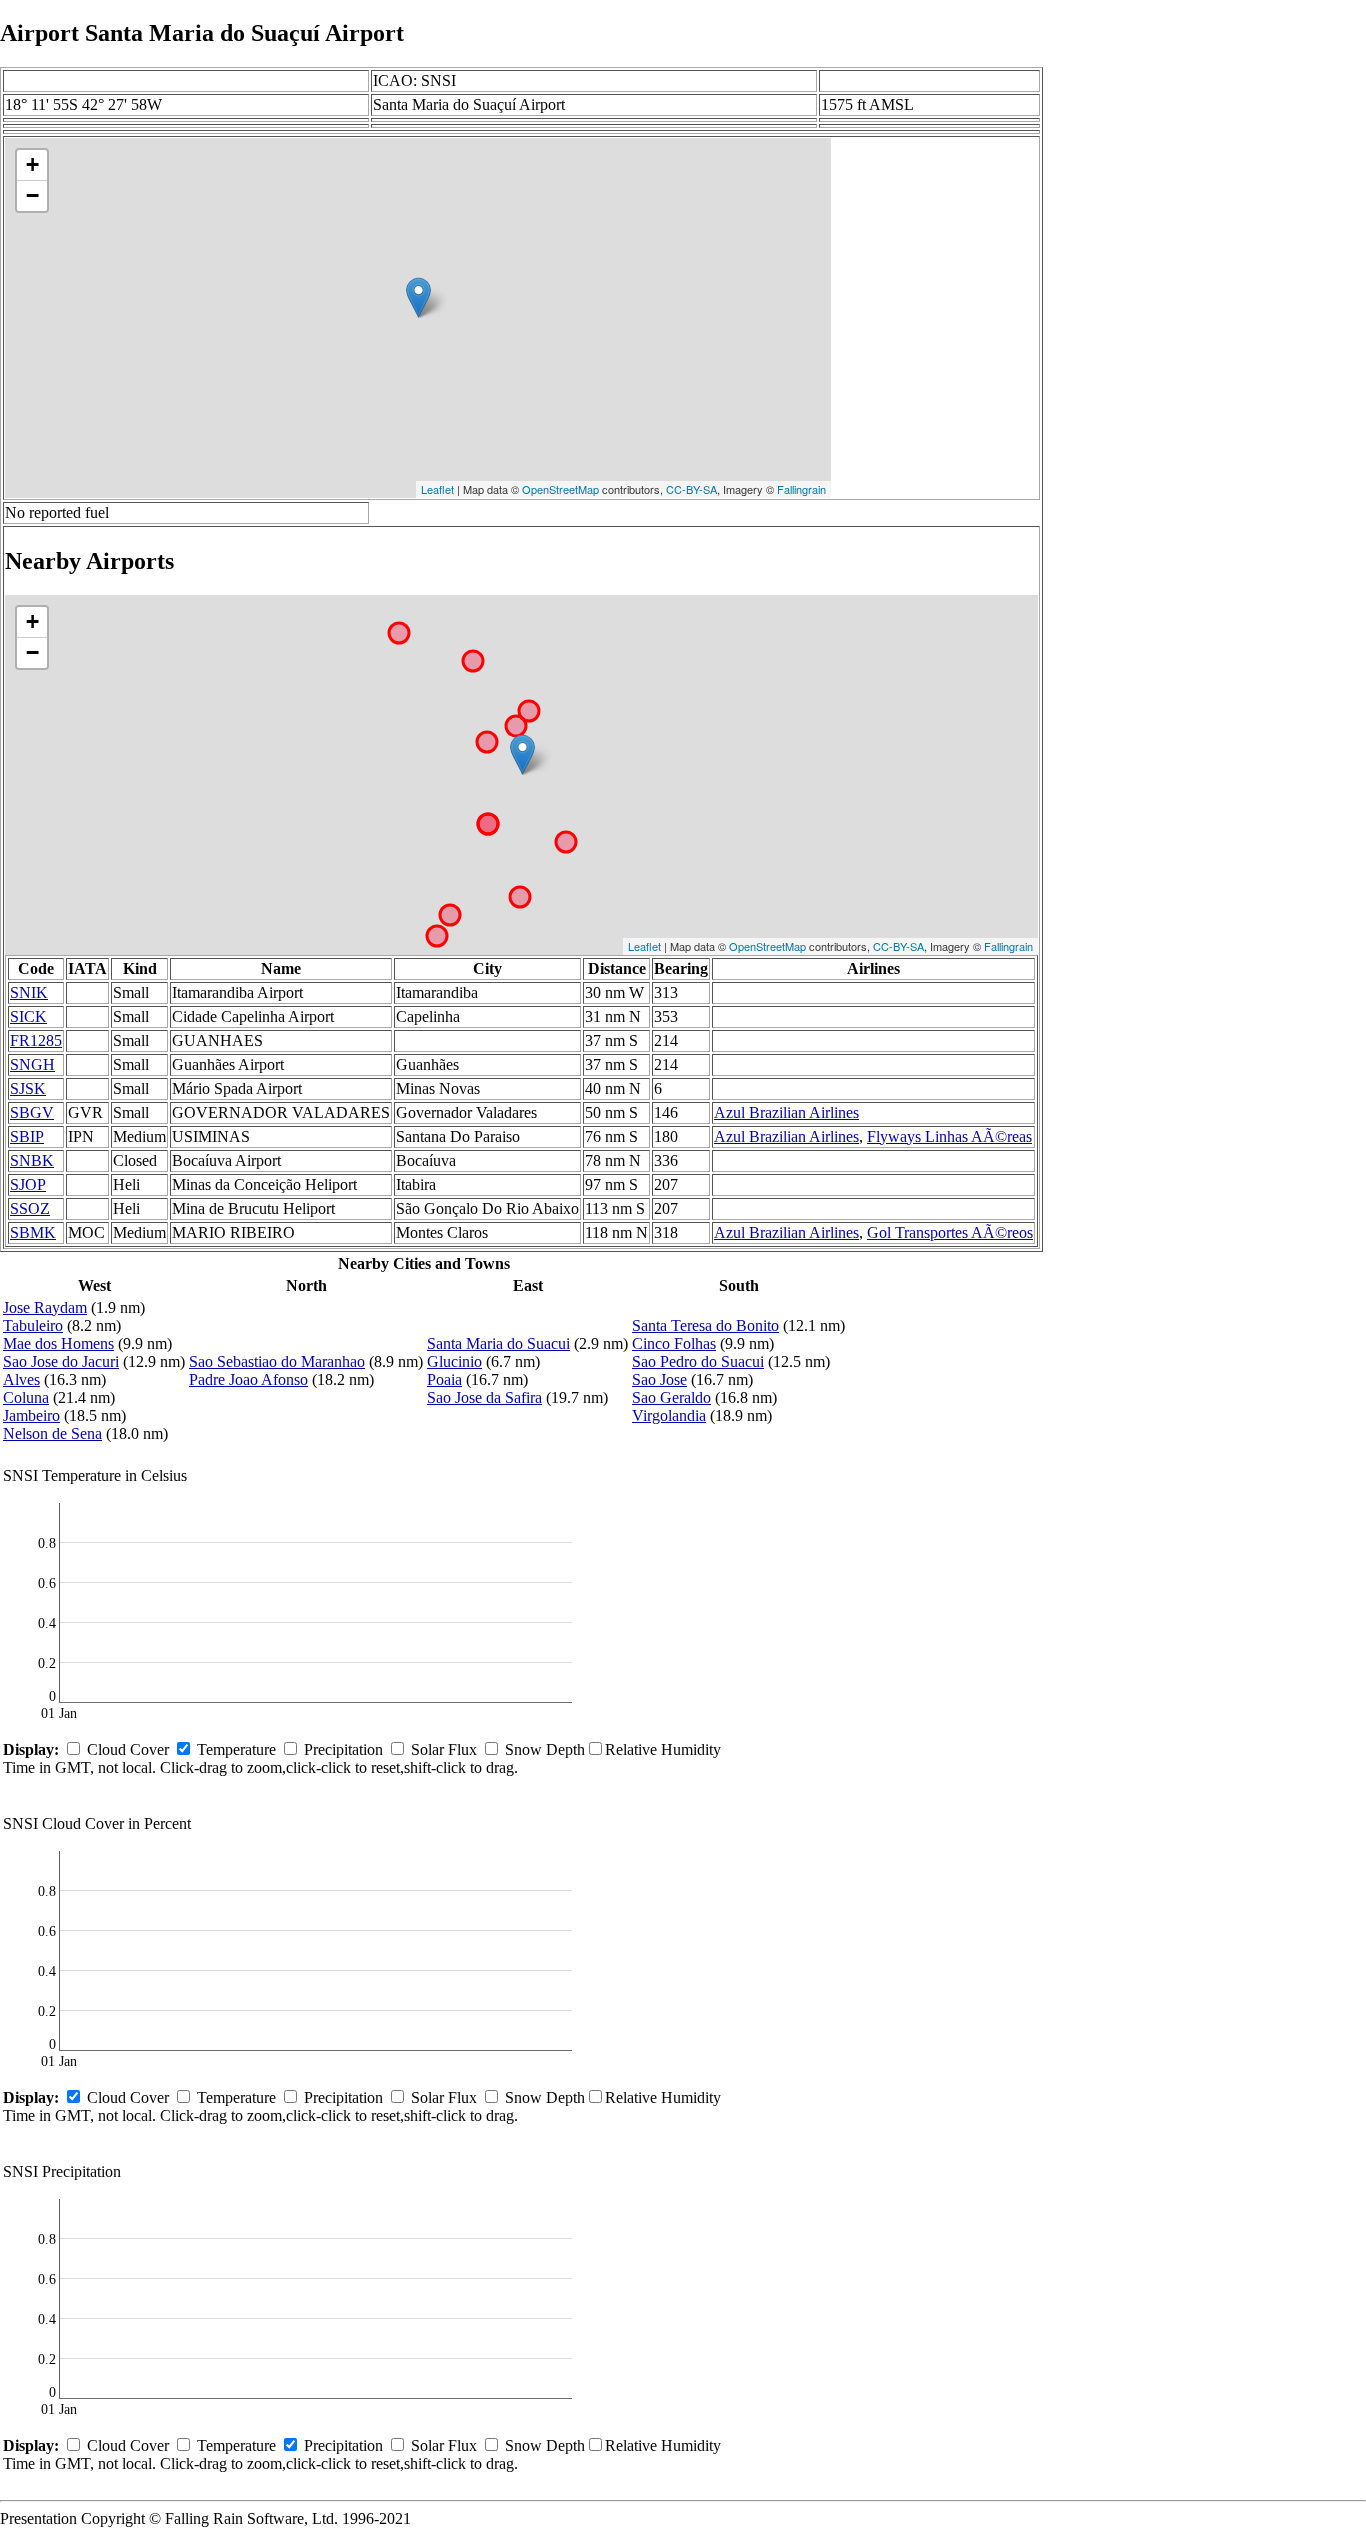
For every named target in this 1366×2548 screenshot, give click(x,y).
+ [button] (32, 164)
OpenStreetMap (560, 489)
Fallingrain (801, 489)
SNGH (32, 1064)
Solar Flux (444, 1749)
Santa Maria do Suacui (498, 1343)
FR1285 (36, 1040)
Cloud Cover (128, 1749)
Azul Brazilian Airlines (786, 1112)
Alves (21, 1379)
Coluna (26, 1397)
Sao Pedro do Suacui (698, 1361)
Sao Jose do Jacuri (61, 1361)
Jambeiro (31, 1415)
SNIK (29, 992)
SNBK (32, 1160)
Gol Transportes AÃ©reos (950, 1232)
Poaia (444, 1379)
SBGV (32, 1112)
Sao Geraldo (671, 1397)
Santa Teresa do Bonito (705, 1325)
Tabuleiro (33, 1325)
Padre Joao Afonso (248, 1379)
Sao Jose (659, 1379)
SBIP (27, 1136)
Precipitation (343, 1749)
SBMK (33, 1232)
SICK (28, 1016)
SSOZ (30, 1208)
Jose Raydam (45, 1307)
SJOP (28, 1184)
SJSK (28, 1088)
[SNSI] (418, 297)
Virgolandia (669, 1415)
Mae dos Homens (58, 1343)
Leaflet (437, 489)
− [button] (32, 195)
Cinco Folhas (674, 1343)
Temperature (236, 1749)
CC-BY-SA (691, 489)
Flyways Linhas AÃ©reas (949, 1136)
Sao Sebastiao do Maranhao (277, 1361)
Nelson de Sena (52, 1433)
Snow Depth (545, 1749)
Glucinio (454, 1361)
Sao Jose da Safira (484, 1397)
